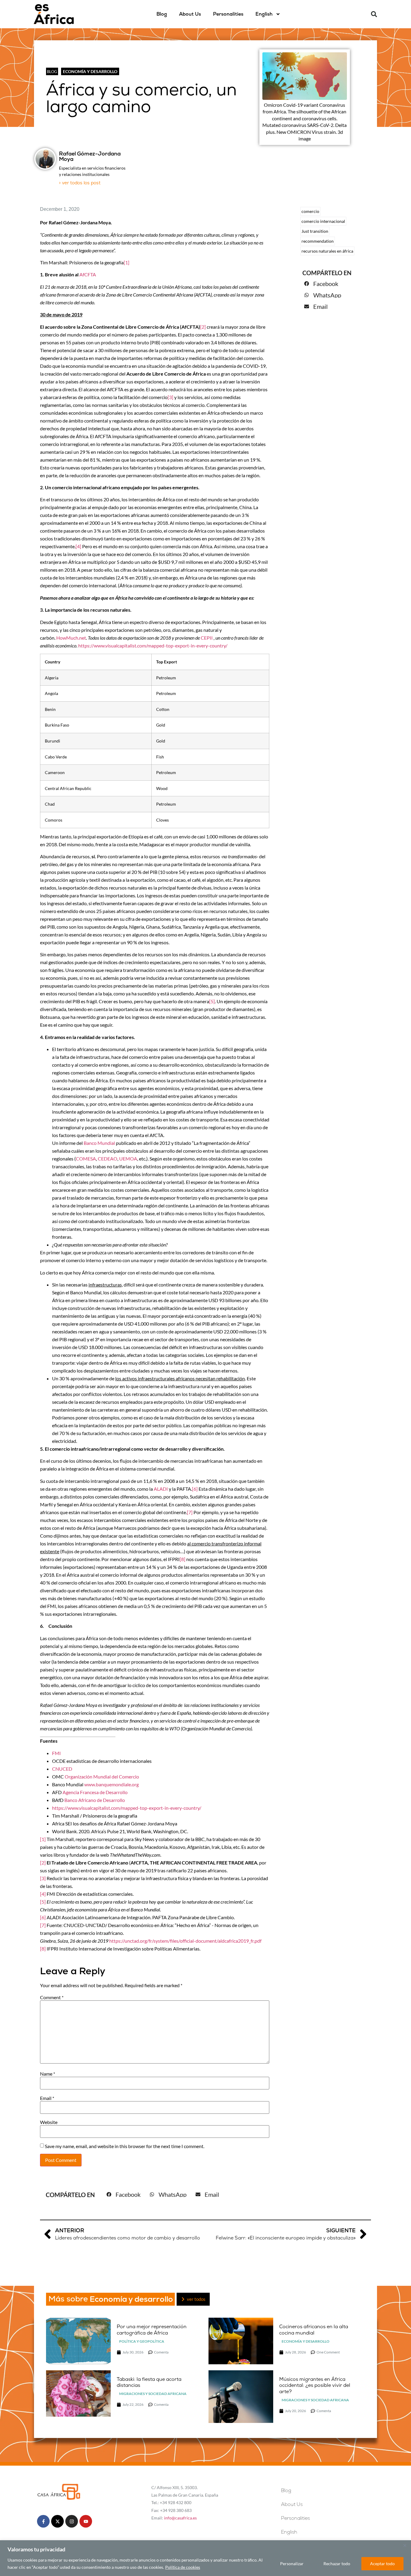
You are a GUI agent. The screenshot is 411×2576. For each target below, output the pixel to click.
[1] (127, 262)
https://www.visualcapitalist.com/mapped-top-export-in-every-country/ (153, 646)
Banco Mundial (99, 1143)
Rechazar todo (337, 2564)
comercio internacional (323, 221)
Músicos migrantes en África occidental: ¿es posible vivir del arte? (315, 2385)
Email (47, 2098)
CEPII (207, 638)
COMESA (86, 1159)
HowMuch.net (71, 638)
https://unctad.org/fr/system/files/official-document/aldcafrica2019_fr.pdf (185, 1941)
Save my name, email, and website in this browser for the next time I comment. (125, 2146)
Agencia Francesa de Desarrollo (95, 1792)
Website (49, 2122)
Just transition (315, 231)
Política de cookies (183, 2567)
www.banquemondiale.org (111, 1784)
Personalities (228, 14)
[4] (78, 546)
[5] (212, 1001)
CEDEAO (108, 1159)
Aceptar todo (382, 2564)
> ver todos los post (80, 183)
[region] (205, 2558)
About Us (190, 14)
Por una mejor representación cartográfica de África (152, 2330)
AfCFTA (88, 274)
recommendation (318, 241)
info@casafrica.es (180, 2518)
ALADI (161, 1489)
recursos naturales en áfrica (327, 251)
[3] (170, 397)
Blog (162, 14)
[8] (182, 1559)
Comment (52, 1997)
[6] (195, 1489)
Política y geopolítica (142, 2341)
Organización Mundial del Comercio (102, 1777)
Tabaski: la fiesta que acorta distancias (149, 2382)
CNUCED (62, 1769)
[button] (374, 14)
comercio (310, 211)
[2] (203, 327)
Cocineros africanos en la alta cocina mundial (314, 2330)
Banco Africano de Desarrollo (95, 1800)
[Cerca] (405, 2545)
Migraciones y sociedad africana (153, 2394)
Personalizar (292, 2564)
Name (48, 2074)
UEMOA (128, 1159)
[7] (190, 1512)
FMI (56, 1753)
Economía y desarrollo (90, 71)
